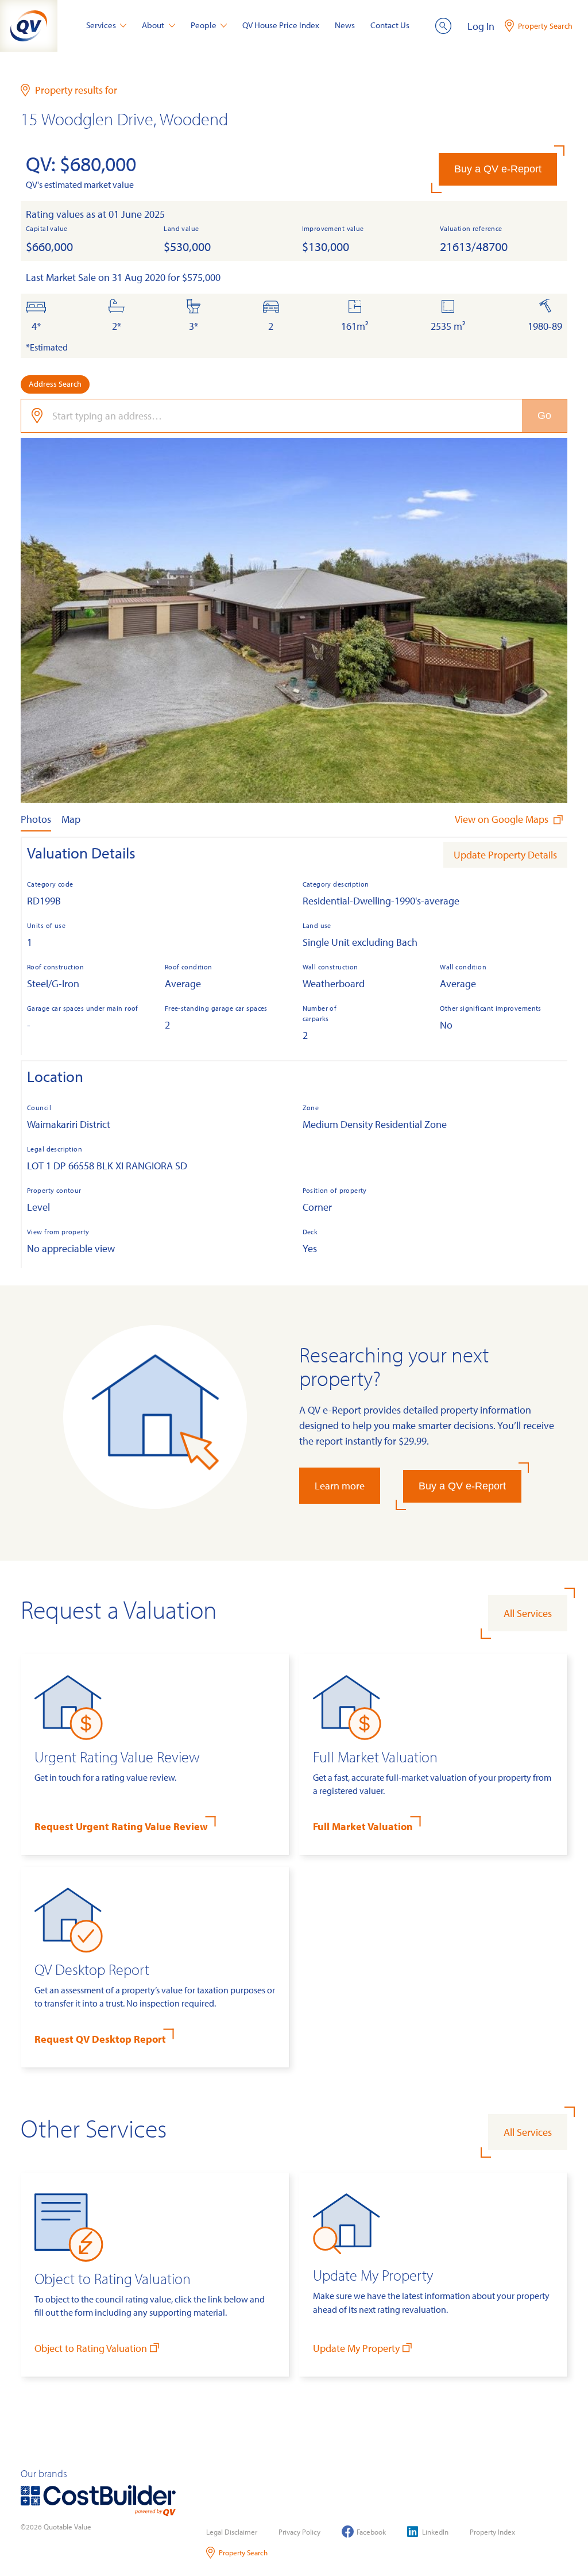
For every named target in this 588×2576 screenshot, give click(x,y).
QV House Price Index (281, 25)
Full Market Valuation (363, 1826)
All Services (528, 1613)
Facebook (371, 2532)
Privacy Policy (299, 2532)
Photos (36, 819)
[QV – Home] (29, 26)
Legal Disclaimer (232, 2532)
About (153, 25)
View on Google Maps (503, 819)
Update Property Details (505, 855)
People (204, 25)
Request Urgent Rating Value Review (121, 1826)
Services (101, 25)
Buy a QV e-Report (498, 169)
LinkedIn (435, 2532)
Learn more (340, 1486)
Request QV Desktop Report (100, 2039)
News (345, 25)
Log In (481, 26)
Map (71, 819)
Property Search (243, 2552)
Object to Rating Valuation (91, 2348)
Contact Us (390, 25)
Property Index (492, 2532)
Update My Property (356, 2348)
